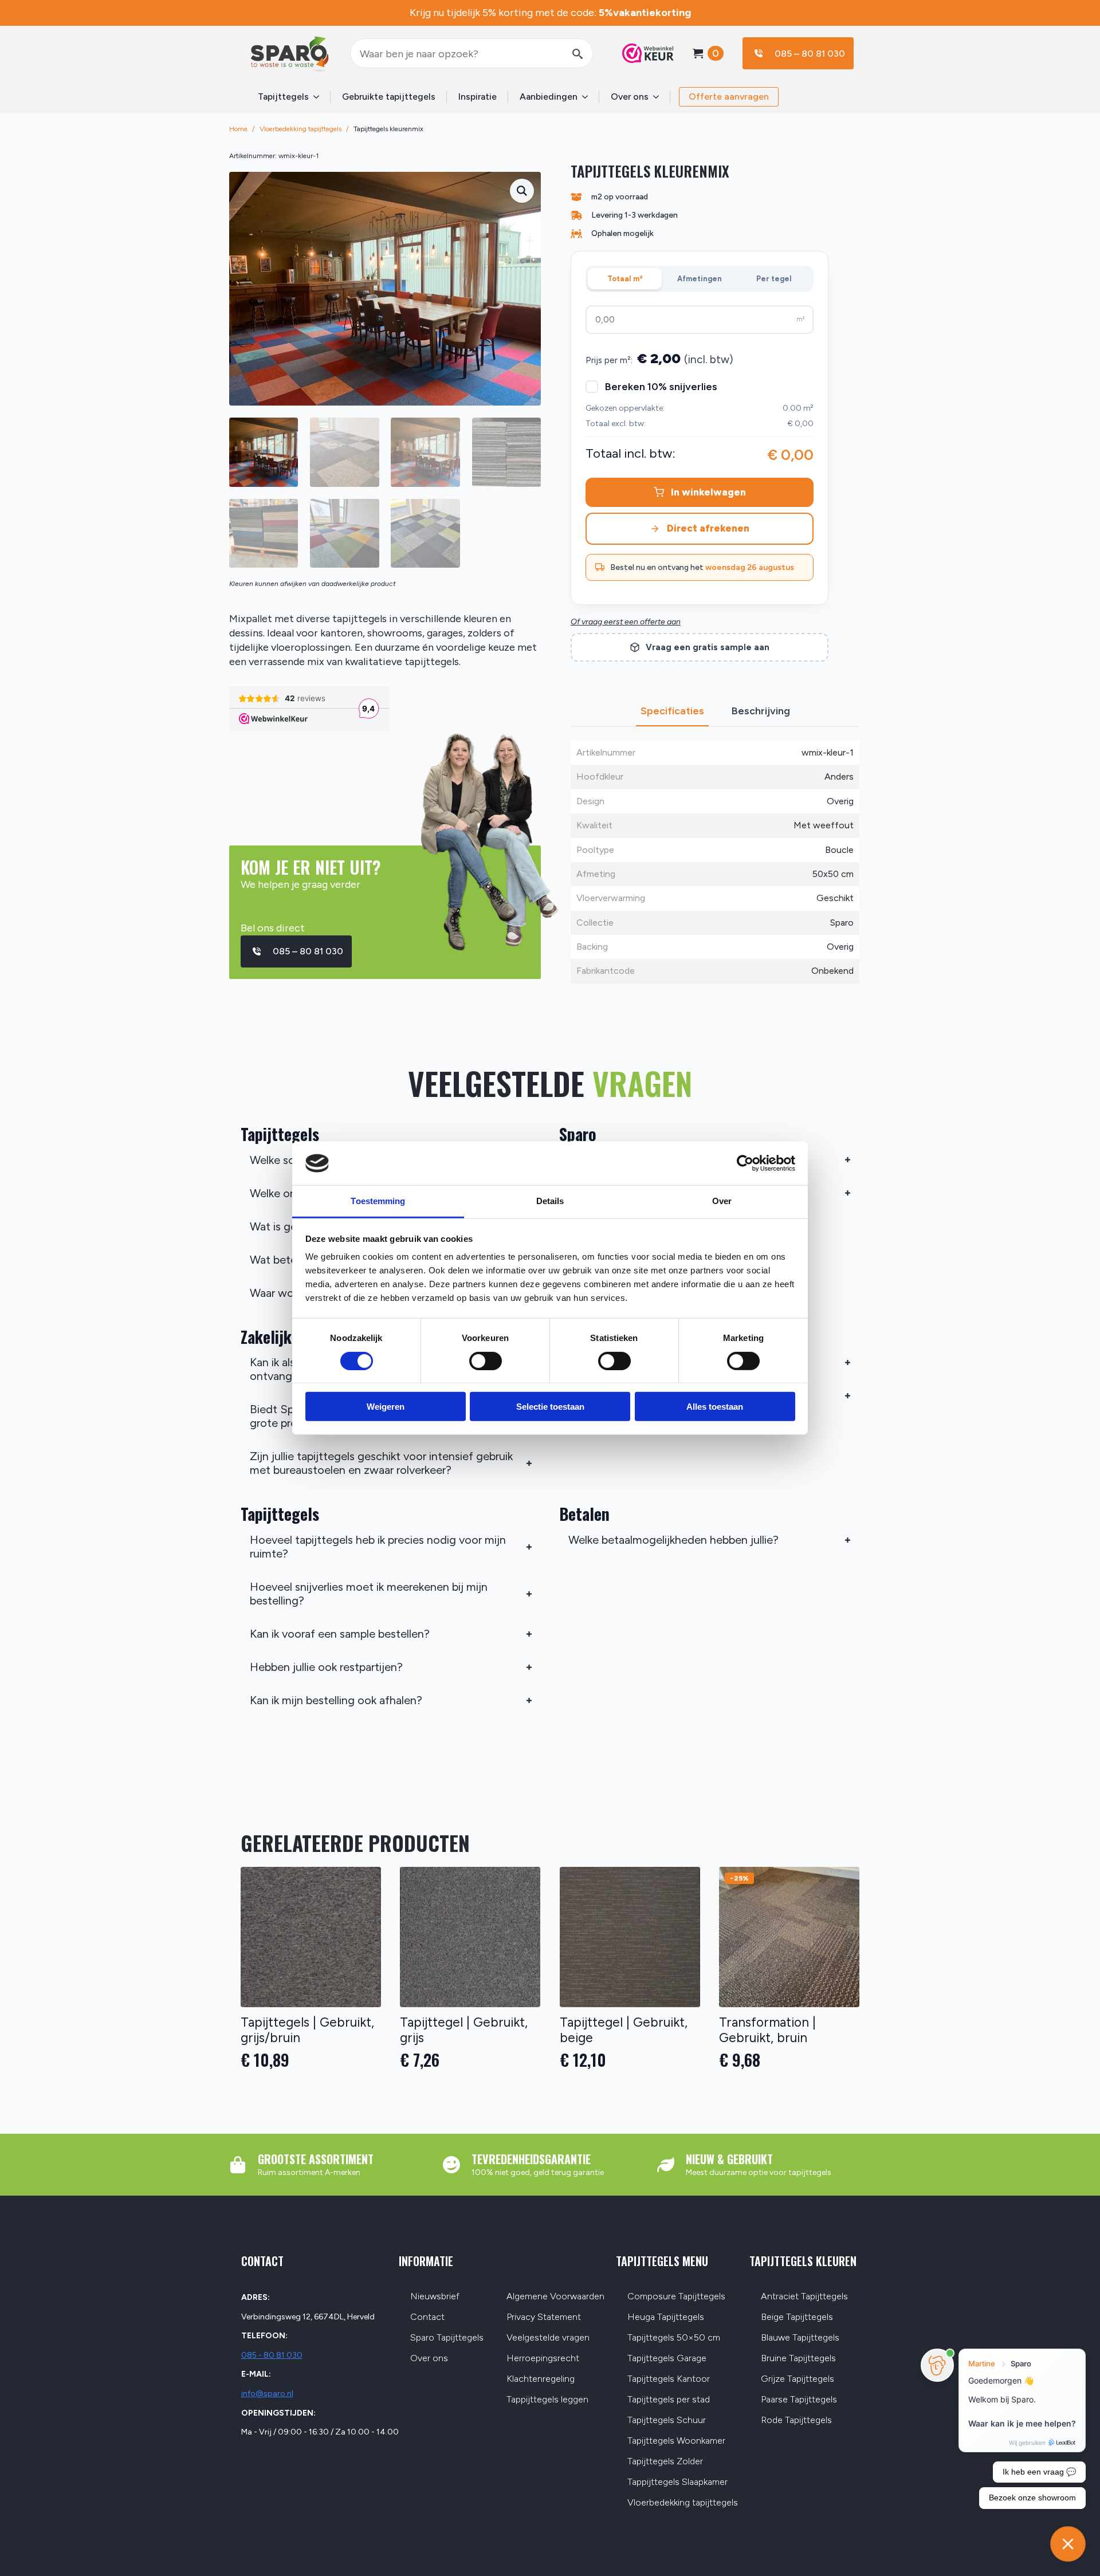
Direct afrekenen (708, 528)
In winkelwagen (708, 492)
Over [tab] (722, 1201)
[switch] (486, 1360)
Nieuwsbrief (435, 2297)
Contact (427, 2317)
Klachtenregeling (541, 2379)
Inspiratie (478, 97)
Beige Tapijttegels (797, 2317)
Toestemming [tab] (378, 1201)
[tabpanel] (715, 862)
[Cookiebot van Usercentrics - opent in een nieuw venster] (745, 1163)
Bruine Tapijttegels (798, 2359)
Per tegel (774, 279)
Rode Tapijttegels (796, 2420)
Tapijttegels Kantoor (669, 2379)
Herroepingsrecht (543, 2359)
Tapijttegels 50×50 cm (674, 2338)
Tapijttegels (283, 97)
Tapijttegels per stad (669, 2400)
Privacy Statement (544, 2317)
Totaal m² (625, 279)
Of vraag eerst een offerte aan (626, 622)
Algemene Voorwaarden (555, 2297)
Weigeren (386, 1407)
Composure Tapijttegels (676, 2297)
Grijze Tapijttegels (797, 2379)
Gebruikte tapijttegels (389, 97)
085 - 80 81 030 (272, 2355)
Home (238, 129)
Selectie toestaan (550, 1407)
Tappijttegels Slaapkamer (677, 2482)
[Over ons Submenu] (659, 97)
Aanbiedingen (549, 97)
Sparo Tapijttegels (447, 2338)
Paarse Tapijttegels (799, 2400)
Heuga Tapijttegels (666, 2317)
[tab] (672, 711)
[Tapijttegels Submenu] (320, 97)
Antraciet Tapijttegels (804, 2297)
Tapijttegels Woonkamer (676, 2441)
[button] (522, 191)
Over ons (630, 97)
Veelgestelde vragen (548, 2338)
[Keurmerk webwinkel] (642, 53)
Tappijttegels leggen (547, 2400)
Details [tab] (550, 1201)
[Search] (577, 54)
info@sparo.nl (267, 2394)
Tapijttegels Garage (667, 2359)
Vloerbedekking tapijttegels (300, 129)
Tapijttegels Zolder (665, 2462)
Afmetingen (700, 279)
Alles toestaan (715, 1407)
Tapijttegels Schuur (667, 2420)
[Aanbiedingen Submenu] (588, 97)
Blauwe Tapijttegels (800, 2338)
